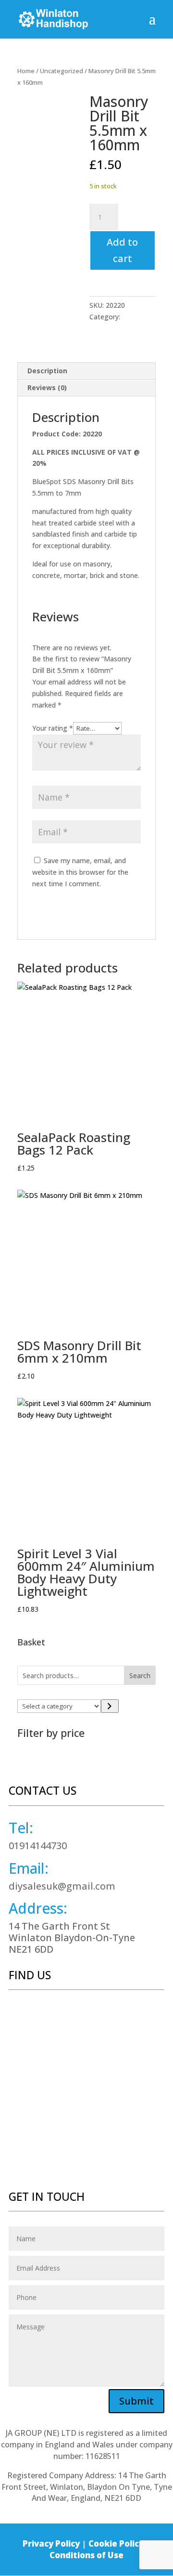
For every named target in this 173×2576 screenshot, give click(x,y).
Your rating (53, 728)
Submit (136, 2401)
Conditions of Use (86, 2555)
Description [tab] (47, 371)
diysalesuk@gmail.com (62, 1886)
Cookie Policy (116, 2543)
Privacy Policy (51, 2543)
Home (26, 71)
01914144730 (38, 1846)
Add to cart (122, 250)
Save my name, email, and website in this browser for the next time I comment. (80, 872)
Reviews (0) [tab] (47, 388)
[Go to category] (110, 1706)
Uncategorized (62, 71)
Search (140, 1676)
